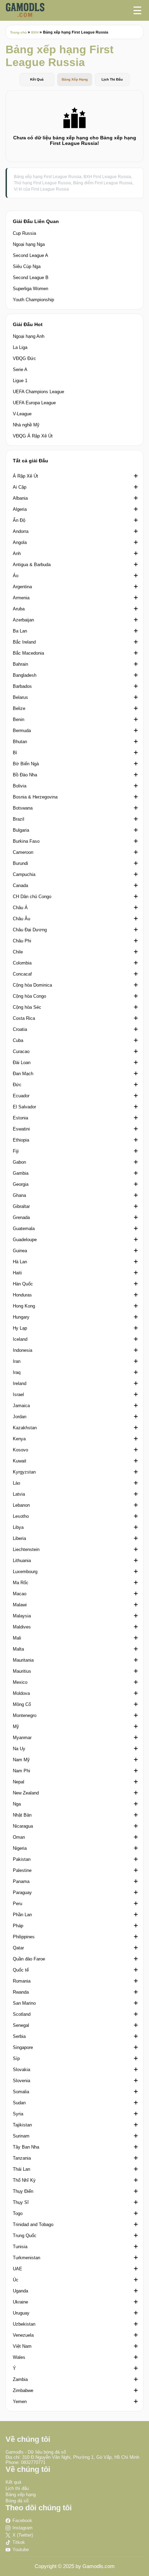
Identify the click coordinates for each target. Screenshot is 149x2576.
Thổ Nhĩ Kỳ (24, 2180)
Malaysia (22, 1616)
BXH (35, 32)
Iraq (17, 1372)
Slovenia (21, 2081)
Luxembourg (25, 1572)
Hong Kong (24, 1306)
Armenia (21, 598)
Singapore (23, 2047)
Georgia (21, 1184)
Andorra (21, 531)
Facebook (22, 2520)
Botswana (23, 808)
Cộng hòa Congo (29, 996)
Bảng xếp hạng (21, 2495)
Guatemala (24, 1229)
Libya (18, 1527)
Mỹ (16, 1726)
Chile (18, 952)
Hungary (21, 1317)
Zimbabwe (23, 2390)
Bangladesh (25, 675)
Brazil (19, 819)
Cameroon (23, 852)
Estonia (20, 1118)
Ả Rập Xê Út (25, 476)
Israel (18, 1395)
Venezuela (23, 2335)
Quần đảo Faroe (29, 1959)
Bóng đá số (17, 2501)
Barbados (22, 686)
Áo (16, 576)
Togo (18, 2213)
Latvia (19, 1494)
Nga (17, 1804)
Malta (18, 1649)
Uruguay (21, 2313)
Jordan (20, 1417)
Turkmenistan (27, 2258)
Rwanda (21, 1992)
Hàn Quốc (23, 1284)
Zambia (20, 2379)
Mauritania (23, 1660)
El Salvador (24, 1107)
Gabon (19, 1162)
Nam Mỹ (21, 1760)
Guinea (20, 1251)
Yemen (20, 2402)
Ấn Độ (19, 520)
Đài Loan (22, 1063)
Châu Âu (21, 919)
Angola (20, 542)
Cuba (18, 1040)
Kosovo (20, 1450)
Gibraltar (21, 1206)
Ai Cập (20, 487)
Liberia (19, 1538)
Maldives (22, 1627)
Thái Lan (21, 2169)
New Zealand (26, 1793)
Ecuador (21, 1096)
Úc (16, 2280)
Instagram (23, 2528)
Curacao (21, 1051)
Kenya (19, 1439)
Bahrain (20, 664)
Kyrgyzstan (24, 1472)
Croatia (20, 1029)
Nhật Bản (22, 1815)
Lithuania (22, 1561)
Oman (19, 1837)
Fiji (16, 1151)
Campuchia (24, 874)
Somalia (21, 2092)
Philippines (24, 1937)
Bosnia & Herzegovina (35, 797)
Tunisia (20, 2247)
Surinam (21, 2136)
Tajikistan (22, 2125)
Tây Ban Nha (26, 2147)
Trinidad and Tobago (33, 2224)
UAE (17, 2269)
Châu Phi (22, 941)
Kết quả (13, 2482)
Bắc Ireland (24, 642)
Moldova (21, 1693)
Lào (16, 1483)
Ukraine (20, 2302)
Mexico (20, 1682)
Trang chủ (18, 32)
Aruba (19, 609)
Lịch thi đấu (17, 2488)
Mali (17, 1638)
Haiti (17, 1273)
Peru (17, 1904)
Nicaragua (23, 1826)
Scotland (22, 2014)
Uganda (20, 2291)
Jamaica (21, 1406)
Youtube (21, 2550)
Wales (19, 2357)
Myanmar (22, 1738)
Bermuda (22, 731)
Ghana (19, 1195)
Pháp (18, 1926)
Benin (19, 719)
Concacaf (22, 974)
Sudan (19, 2103)
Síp (16, 2058)
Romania (22, 1981)
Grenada (21, 1217)
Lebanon (21, 1505)
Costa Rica (24, 1018)
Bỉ (15, 753)
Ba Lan (20, 631)
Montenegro (25, 1715)
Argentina (22, 587)
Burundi (20, 863)
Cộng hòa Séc (27, 1007)
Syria (18, 2114)
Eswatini (21, 1129)
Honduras (22, 1295)
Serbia (19, 2036)
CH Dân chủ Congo (32, 897)
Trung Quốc (25, 2236)
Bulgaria (21, 830)
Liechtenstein (26, 1549)
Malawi (20, 1605)
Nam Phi (21, 1771)
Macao (20, 1594)
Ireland (20, 1383)
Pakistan (22, 1859)
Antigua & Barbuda (32, 565)
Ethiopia (21, 1140)
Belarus (20, 697)
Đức (17, 1085)
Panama (21, 1881)
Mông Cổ (22, 1704)
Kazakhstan (25, 1428)
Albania (20, 498)
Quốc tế (21, 1970)
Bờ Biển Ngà (26, 764)
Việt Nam (22, 2346)
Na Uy (19, 1749)
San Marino (24, 2003)
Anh (17, 553)
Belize (19, 708)
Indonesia (23, 1350)
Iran (17, 1361)
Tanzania (22, 2158)
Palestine (22, 1870)
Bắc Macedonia (28, 653)
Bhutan (20, 742)
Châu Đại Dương (30, 930)
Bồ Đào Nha (25, 775)
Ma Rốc (21, 1583)
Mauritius (22, 1671)
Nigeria (20, 1848)
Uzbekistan (24, 2324)
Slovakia (21, 2070)
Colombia (22, 963)
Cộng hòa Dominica (32, 985)
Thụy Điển (23, 2191)
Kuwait (20, 1461)
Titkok (19, 2542)
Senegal (21, 2025)
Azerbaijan (23, 620)
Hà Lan (20, 1262)
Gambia (21, 1173)
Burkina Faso (26, 841)
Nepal (19, 1782)
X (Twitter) (23, 2535)
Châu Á (20, 908)
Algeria (20, 509)
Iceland (20, 1339)
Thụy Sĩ (21, 2202)
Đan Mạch (23, 1074)
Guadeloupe (25, 1240)
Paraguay (22, 1892)
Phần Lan (22, 1915)
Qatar (18, 1948)
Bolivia (20, 786)
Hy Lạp (20, 1328)
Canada (20, 885)
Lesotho (21, 1516)
